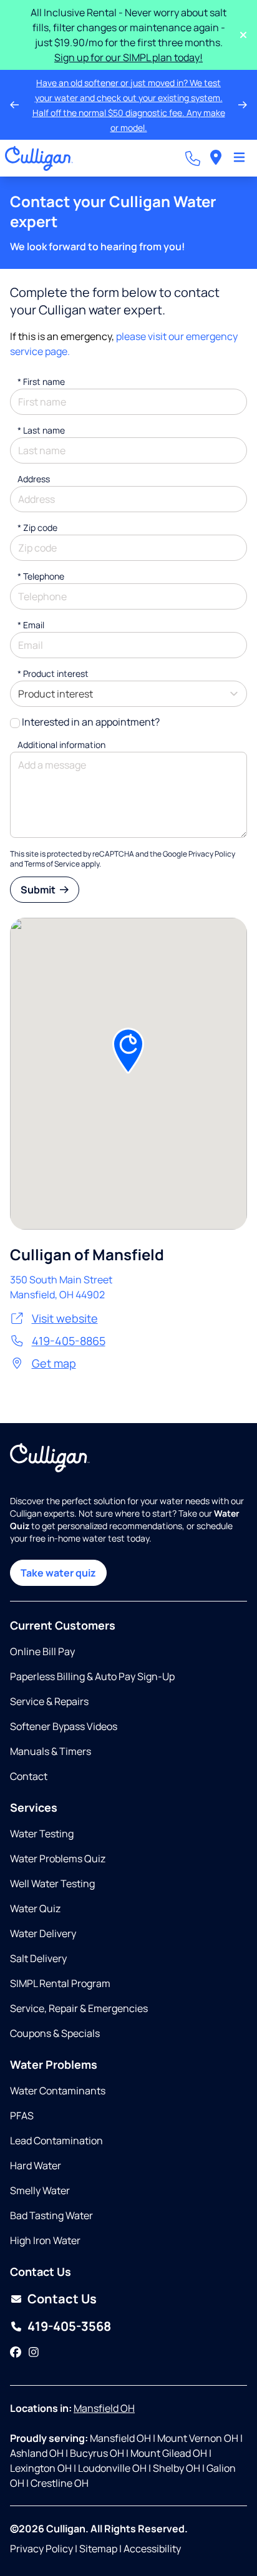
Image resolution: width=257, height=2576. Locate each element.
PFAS (22, 2116)
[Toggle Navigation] (239, 158)
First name (41, 382)
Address (34, 479)
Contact (29, 1776)
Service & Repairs (49, 1701)
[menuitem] (216, 158)
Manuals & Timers (51, 1751)
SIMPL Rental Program (60, 1983)
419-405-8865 (69, 1341)
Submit (39, 890)
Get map (54, 1363)
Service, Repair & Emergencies (79, 2008)
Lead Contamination (56, 2141)
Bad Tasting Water (51, 2215)
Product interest (53, 673)
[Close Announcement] (243, 35)
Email (31, 625)
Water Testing (42, 1834)
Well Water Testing (52, 1883)
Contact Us (62, 2299)
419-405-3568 (69, 2326)
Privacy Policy (212, 854)
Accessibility (152, 2549)
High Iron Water (45, 2240)
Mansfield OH (104, 2408)
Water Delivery (43, 1933)
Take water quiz (58, 1573)
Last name (41, 430)
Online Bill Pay (42, 1651)
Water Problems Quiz (58, 1859)
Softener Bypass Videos (64, 1726)
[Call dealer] (193, 158)
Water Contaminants (58, 2091)
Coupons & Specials (55, 2033)
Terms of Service (52, 864)
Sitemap (98, 2549)
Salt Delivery (38, 1958)
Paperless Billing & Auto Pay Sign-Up (92, 1676)
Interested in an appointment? (91, 722)
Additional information (61, 745)
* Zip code (37, 527)
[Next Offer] (243, 105)
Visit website (65, 1318)
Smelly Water (40, 2190)
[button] (128, 1051)
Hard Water (36, 2165)
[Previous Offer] (14, 105)
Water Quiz (35, 1908)
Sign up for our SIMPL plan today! (128, 57)
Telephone (41, 576)
